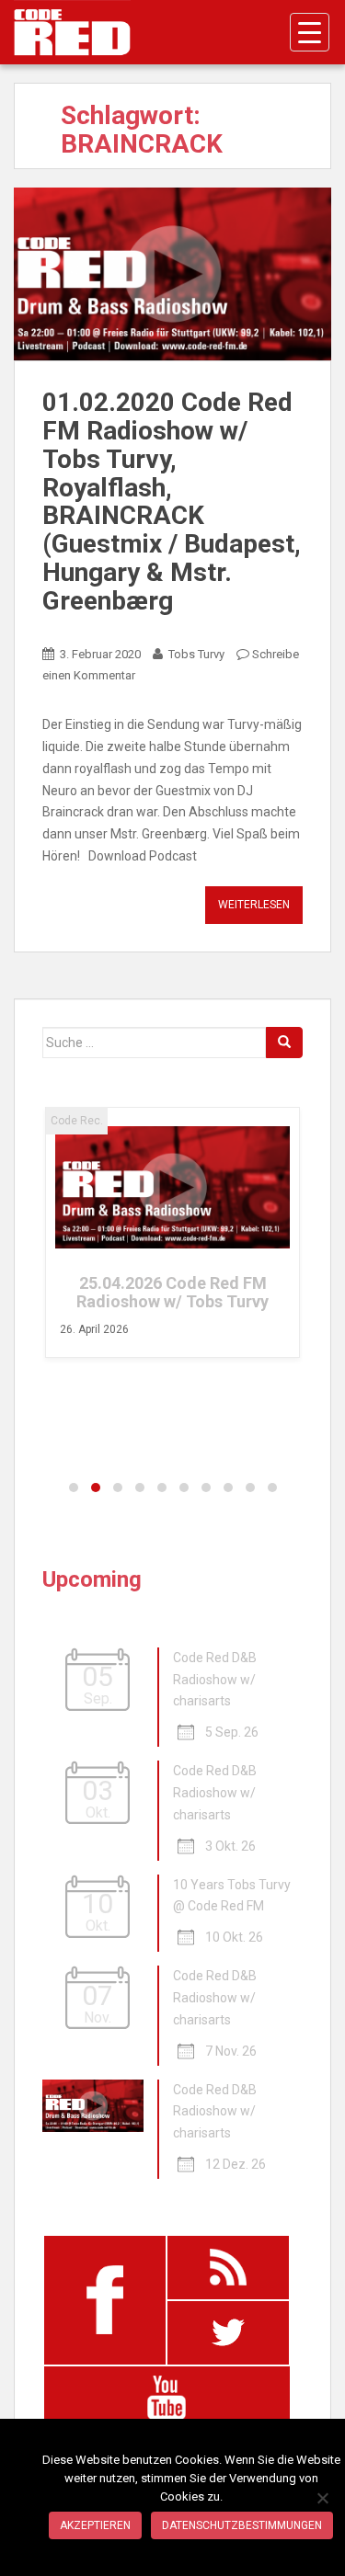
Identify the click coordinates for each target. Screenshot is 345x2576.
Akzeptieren (95, 2525)
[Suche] (284, 1043)
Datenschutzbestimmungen (242, 2525)
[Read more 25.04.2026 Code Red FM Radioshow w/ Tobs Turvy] (172, 1188)
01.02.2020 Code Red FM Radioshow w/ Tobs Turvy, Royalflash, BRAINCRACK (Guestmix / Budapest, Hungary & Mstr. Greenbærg (172, 502)
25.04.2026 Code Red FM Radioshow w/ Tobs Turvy (172, 1292)
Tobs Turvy (196, 654)
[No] (322, 2498)
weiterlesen (254, 905)
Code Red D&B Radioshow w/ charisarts (215, 1680)
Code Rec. (77, 1121)
